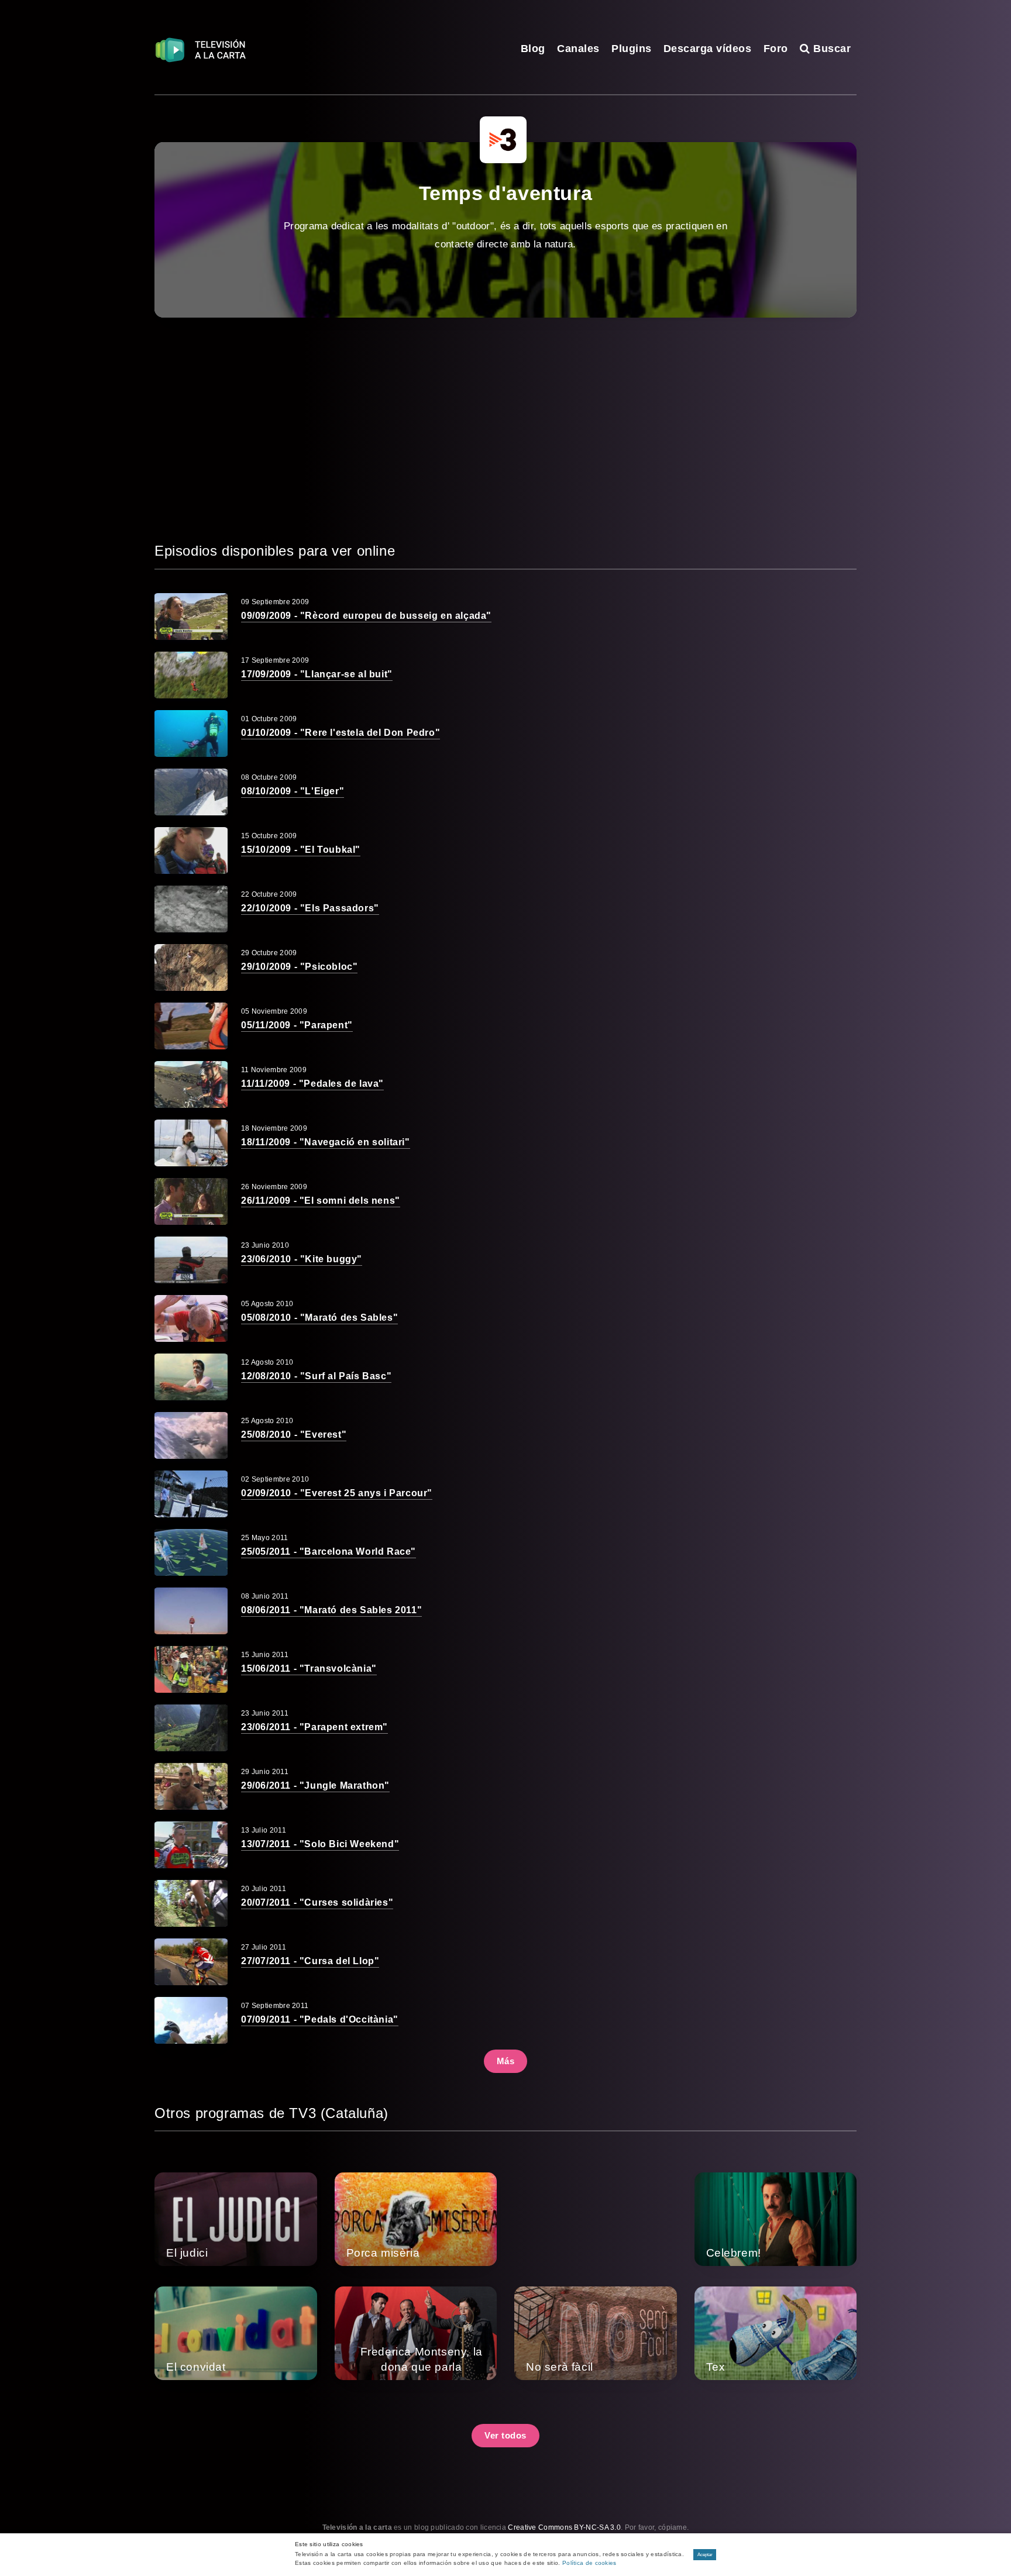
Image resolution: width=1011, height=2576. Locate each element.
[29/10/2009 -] (191, 967)
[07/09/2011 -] (191, 2020)
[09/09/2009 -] (191, 617)
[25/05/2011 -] (191, 1552)
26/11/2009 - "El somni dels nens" (321, 1201)
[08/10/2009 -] (191, 792)
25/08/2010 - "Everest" (294, 1435)
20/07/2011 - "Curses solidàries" (317, 1902)
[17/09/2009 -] (191, 675)
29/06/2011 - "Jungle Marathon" (315, 1785)
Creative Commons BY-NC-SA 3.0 (564, 2527)
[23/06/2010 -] (191, 1260)
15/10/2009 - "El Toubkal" (301, 850)
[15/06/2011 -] (191, 1669)
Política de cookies (589, 2563)
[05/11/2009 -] (191, 1026)
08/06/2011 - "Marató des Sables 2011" (331, 1610)
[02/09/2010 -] (191, 1494)
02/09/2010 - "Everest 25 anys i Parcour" (337, 1493)
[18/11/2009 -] (191, 1143)
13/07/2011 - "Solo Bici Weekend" (320, 1844)
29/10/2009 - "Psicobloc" (299, 967)
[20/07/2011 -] (191, 1903)
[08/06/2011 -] (191, 1611)
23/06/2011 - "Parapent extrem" (314, 1727)
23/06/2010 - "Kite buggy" (302, 1259)
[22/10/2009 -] (191, 909)
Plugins (632, 49)
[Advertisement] (505, 429)
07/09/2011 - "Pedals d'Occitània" (320, 2019)
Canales (578, 49)
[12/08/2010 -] (191, 1377)
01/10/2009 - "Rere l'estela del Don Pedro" (341, 733)
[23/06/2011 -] (191, 1728)
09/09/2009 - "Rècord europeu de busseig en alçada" (366, 616)
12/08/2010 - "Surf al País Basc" (316, 1376)
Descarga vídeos (708, 49)
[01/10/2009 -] (191, 733)
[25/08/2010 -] (191, 1435)
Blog (533, 49)
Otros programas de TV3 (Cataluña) (271, 2113)
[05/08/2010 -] (191, 1318)
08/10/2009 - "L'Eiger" (293, 791)
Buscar (831, 49)
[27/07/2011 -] (191, 1962)
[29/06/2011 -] (191, 1786)
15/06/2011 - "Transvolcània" (309, 1668)
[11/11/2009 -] (191, 1084)
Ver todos (505, 2435)
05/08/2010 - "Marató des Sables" (319, 1318)
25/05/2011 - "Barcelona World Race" (329, 1552)
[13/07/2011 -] (191, 1845)
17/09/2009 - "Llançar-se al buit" (317, 674)
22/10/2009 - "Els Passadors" (310, 908)
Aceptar (705, 2555)
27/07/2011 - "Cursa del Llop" (310, 1961)
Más (506, 2061)
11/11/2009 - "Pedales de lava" (312, 1084)
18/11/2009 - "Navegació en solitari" (326, 1142)
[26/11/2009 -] (191, 1201)
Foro (776, 49)
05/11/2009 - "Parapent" (297, 1025)
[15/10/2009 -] (191, 850)
